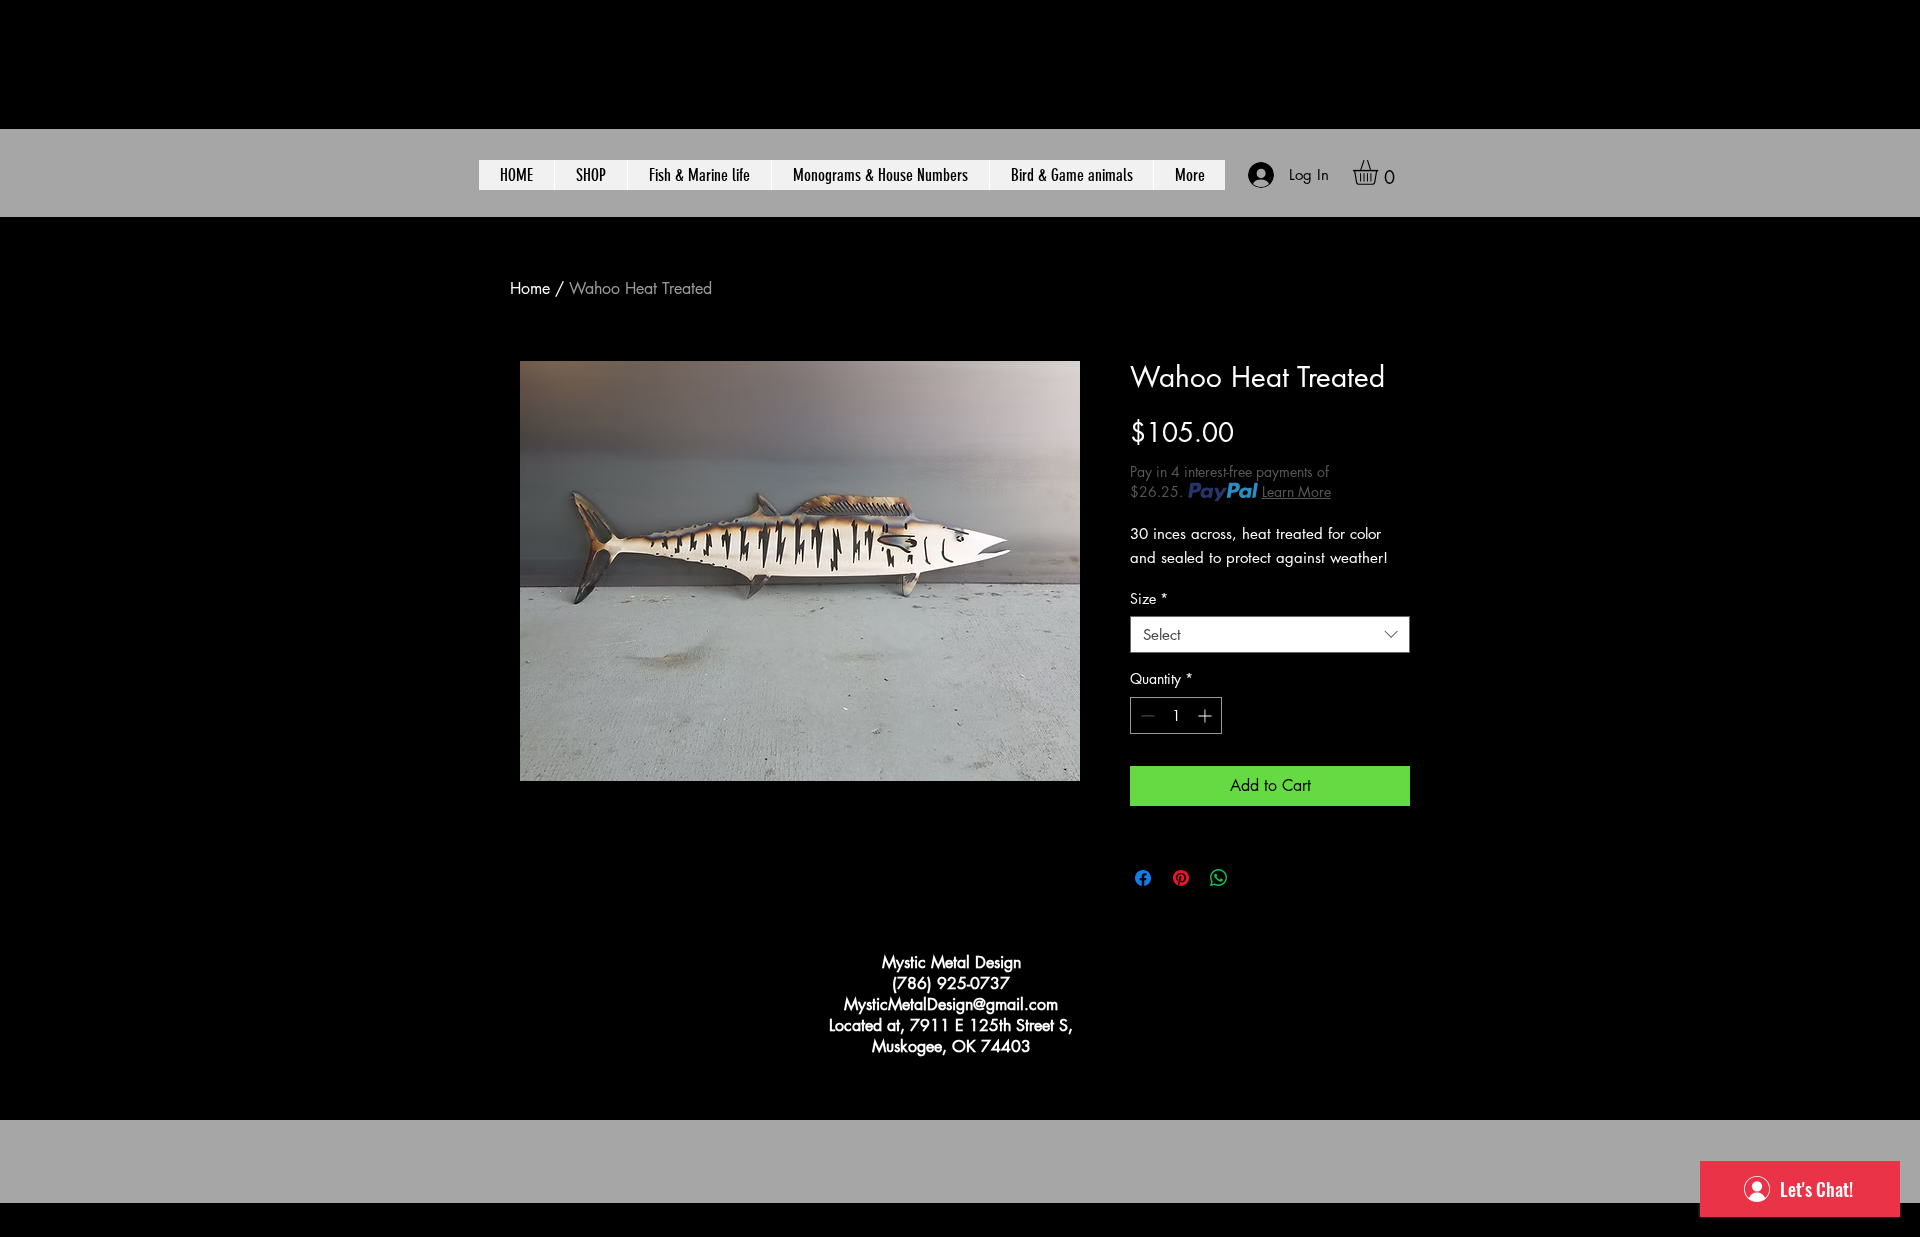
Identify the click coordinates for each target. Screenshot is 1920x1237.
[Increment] (1206, 715)
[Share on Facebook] (1143, 878)
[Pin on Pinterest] (1181, 878)
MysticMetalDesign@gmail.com (951, 1004)
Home (530, 288)
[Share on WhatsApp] (1219, 878)
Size (1149, 599)
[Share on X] (1257, 878)
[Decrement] (1145, 715)
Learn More (1296, 491)
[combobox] (1270, 635)
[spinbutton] (1176, 715)
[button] (1380, 172)
